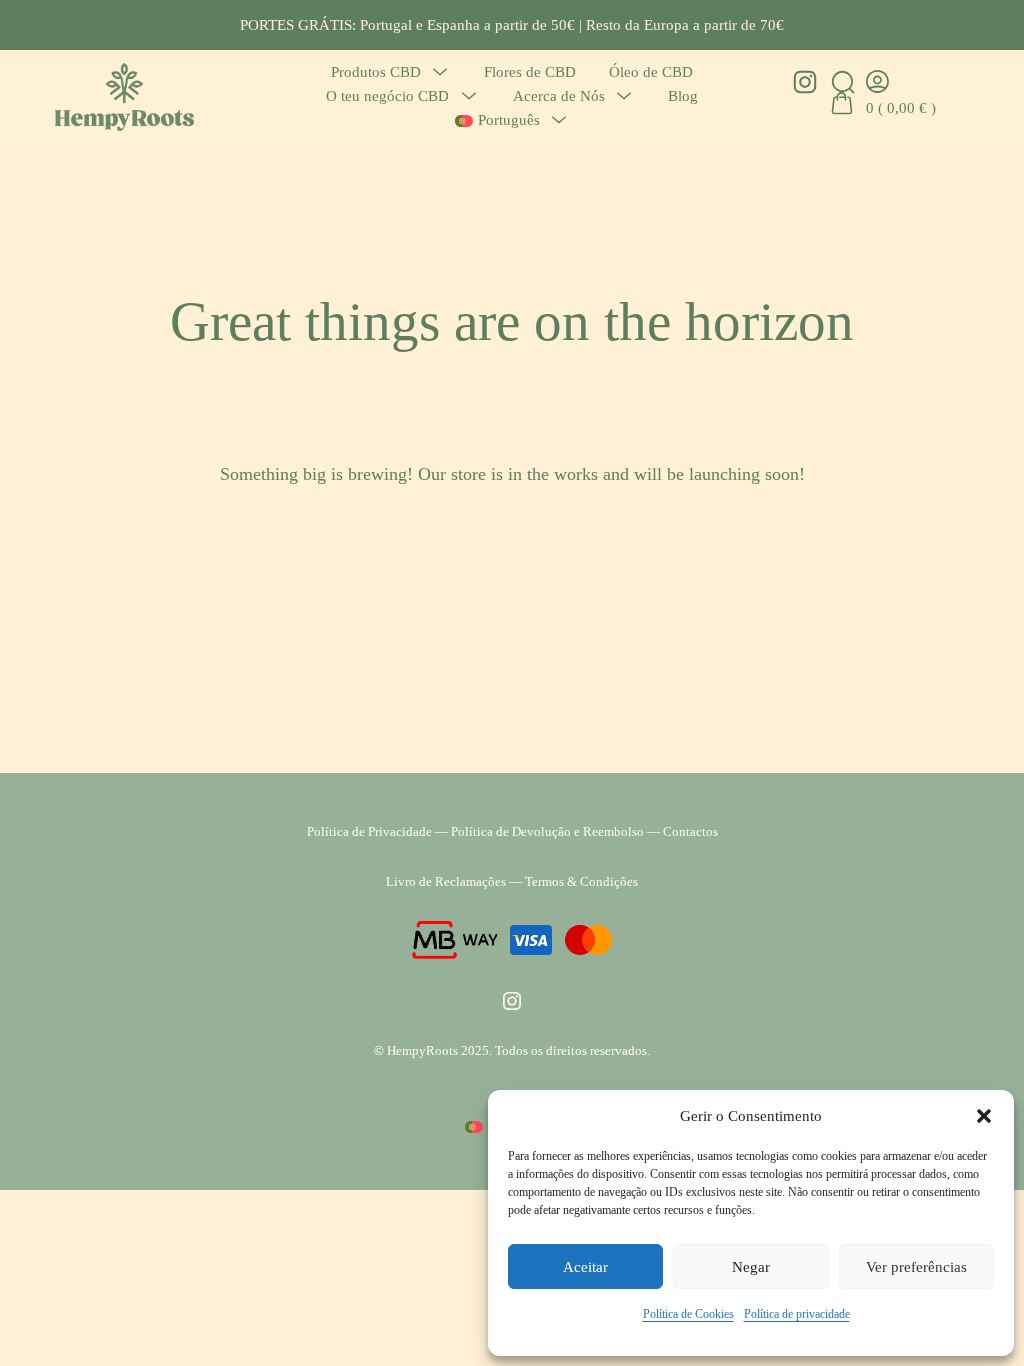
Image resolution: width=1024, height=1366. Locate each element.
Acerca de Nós (559, 95)
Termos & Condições (581, 881)
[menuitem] (497, 120)
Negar (751, 1267)
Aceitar (585, 1267)
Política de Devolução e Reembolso (547, 831)
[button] (984, 1116)
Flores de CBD (530, 71)
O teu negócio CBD (387, 95)
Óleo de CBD (651, 71)
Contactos (690, 831)
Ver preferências (916, 1267)
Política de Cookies (688, 1314)
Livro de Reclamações (446, 881)
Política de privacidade (797, 1314)
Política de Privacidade (369, 831)
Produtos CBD (376, 71)
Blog (683, 95)
